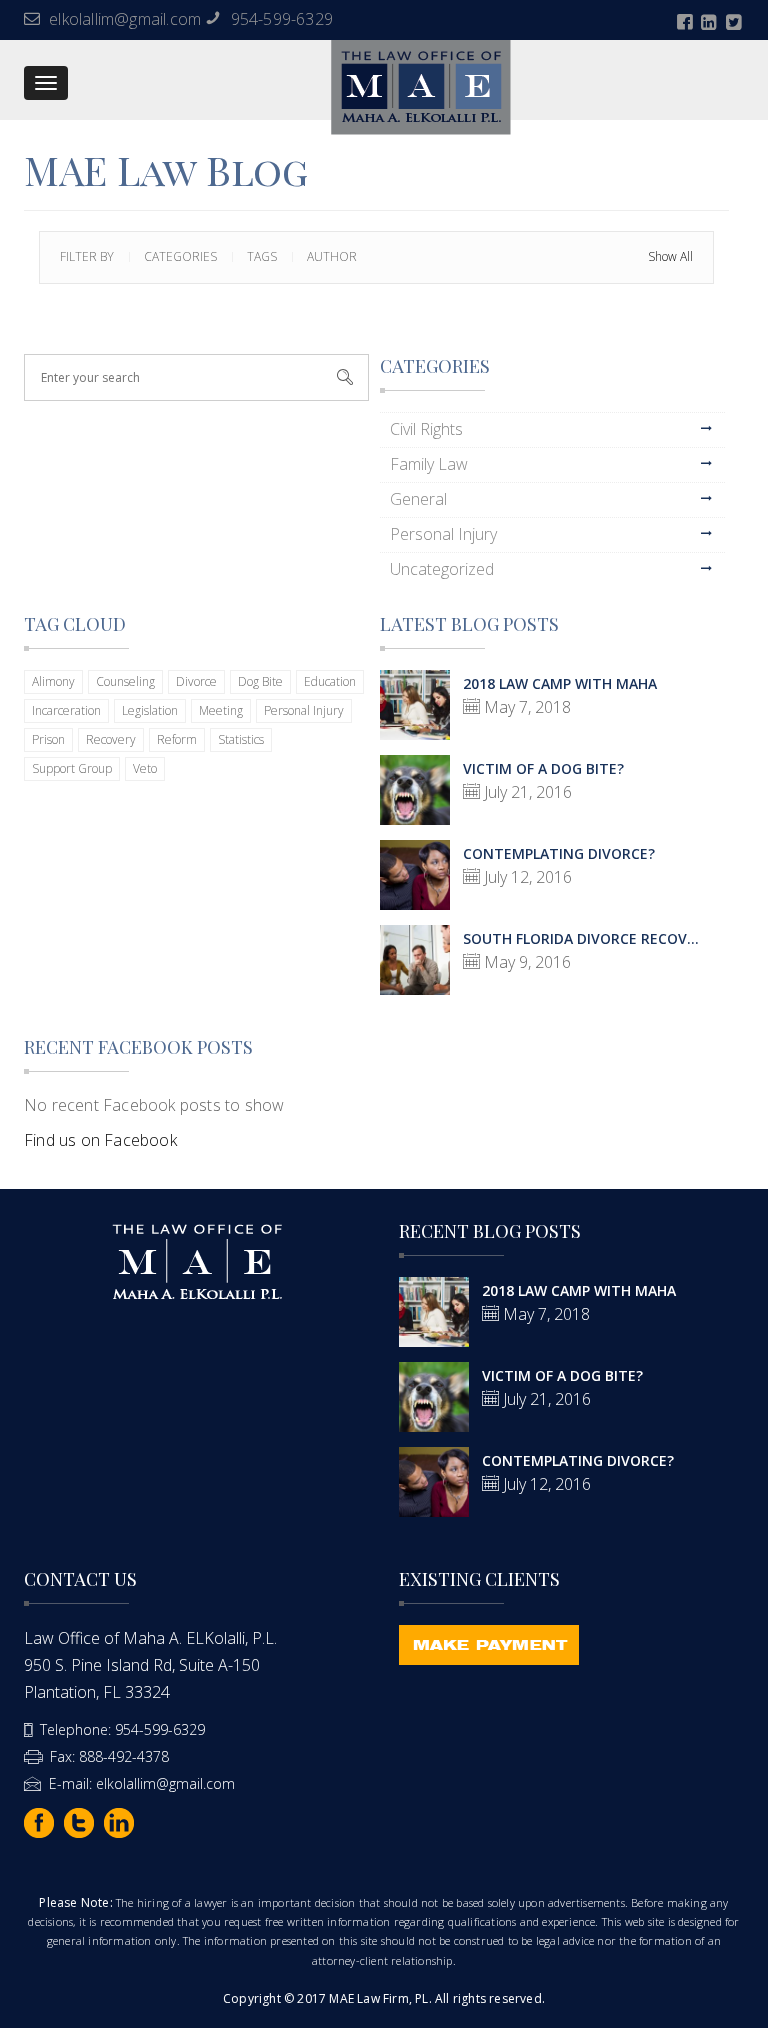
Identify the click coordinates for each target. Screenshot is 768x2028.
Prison (48, 739)
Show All (670, 256)
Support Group (72, 768)
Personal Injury (443, 534)
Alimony (53, 681)
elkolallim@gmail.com (125, 19)
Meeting (221, 710)
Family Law (429, 464)
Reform (177, 739)
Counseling (125, 681)
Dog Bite (260, 681)
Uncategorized (442, 569)
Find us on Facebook (100, 1140)
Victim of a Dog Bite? (543, 768)
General (418, 499)
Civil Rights (426, 429)
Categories (180, 256)
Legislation (150, 710)
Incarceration (66, 710)
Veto (145, 768)
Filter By (87, 256)
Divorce (196, 681)
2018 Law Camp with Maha (560, 683)
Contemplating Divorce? (559, 853)
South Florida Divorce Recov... (581, 938)
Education (330, 681)
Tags (262, 256)
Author (332, 256)
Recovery (111, 739)
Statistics (241, 739)
